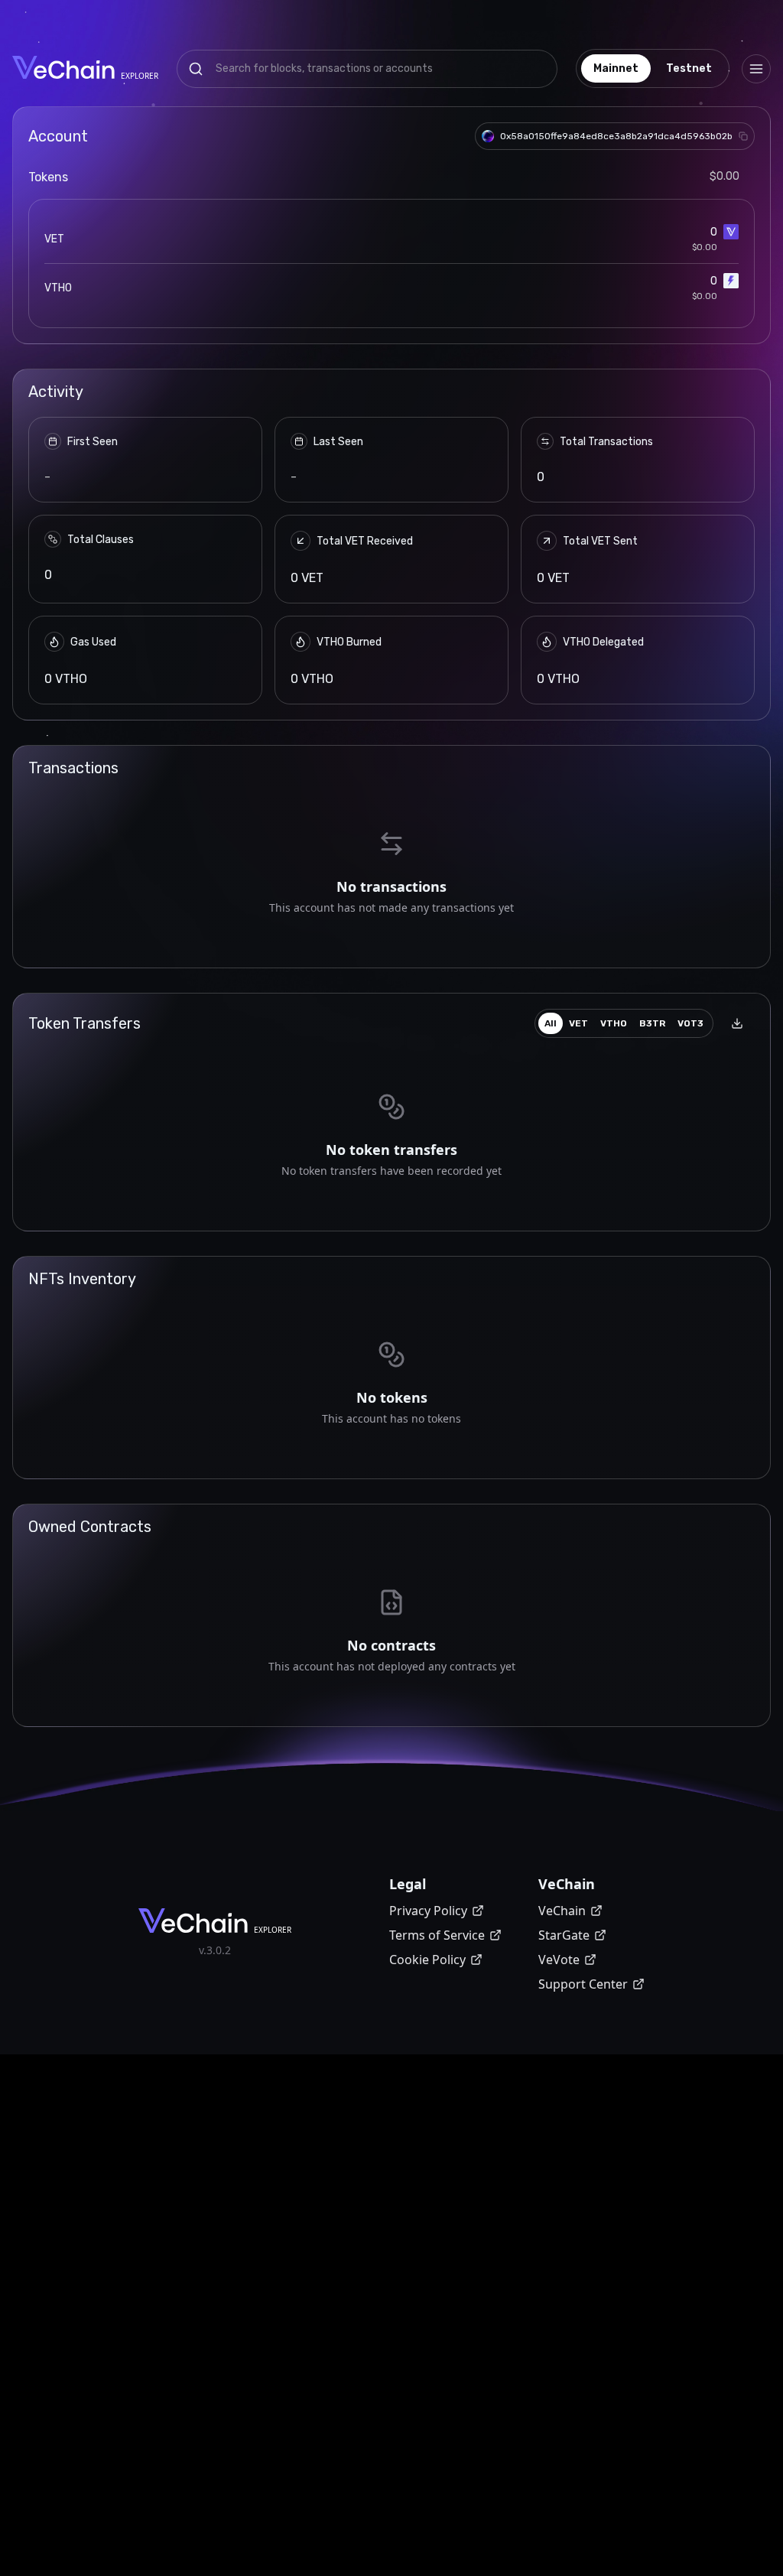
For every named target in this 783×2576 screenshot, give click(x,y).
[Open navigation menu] (756, 69)
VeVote (559, 1960)
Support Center (583, 1984)
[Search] (196, 69)
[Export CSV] (737, 1023)
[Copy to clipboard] (743, 136)
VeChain (562, 1911)
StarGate (564, 1935)
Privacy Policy (428, 1911)
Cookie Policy (427, 1960)
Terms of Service (437, 1935)
